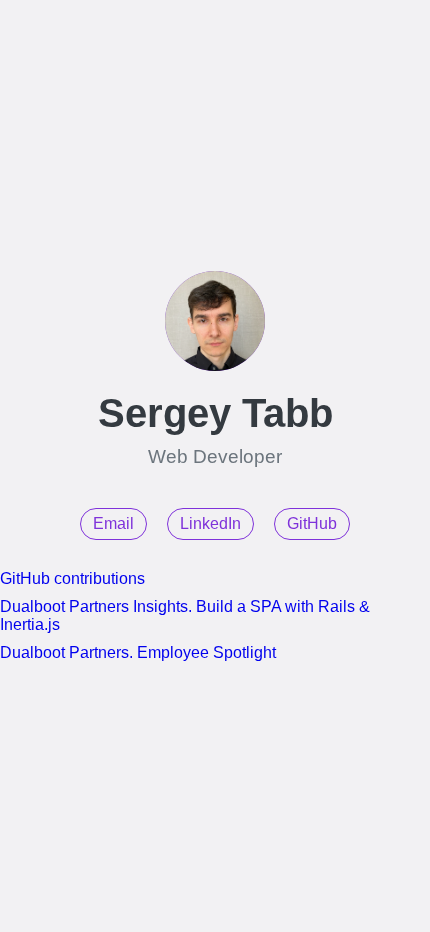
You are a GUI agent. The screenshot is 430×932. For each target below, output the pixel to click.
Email (113, 523)
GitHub (312, 523)
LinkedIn (210, 523)
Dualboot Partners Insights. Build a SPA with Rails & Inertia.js (185, 615)
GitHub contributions (72, 578)
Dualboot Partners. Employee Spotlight (138, 652)
